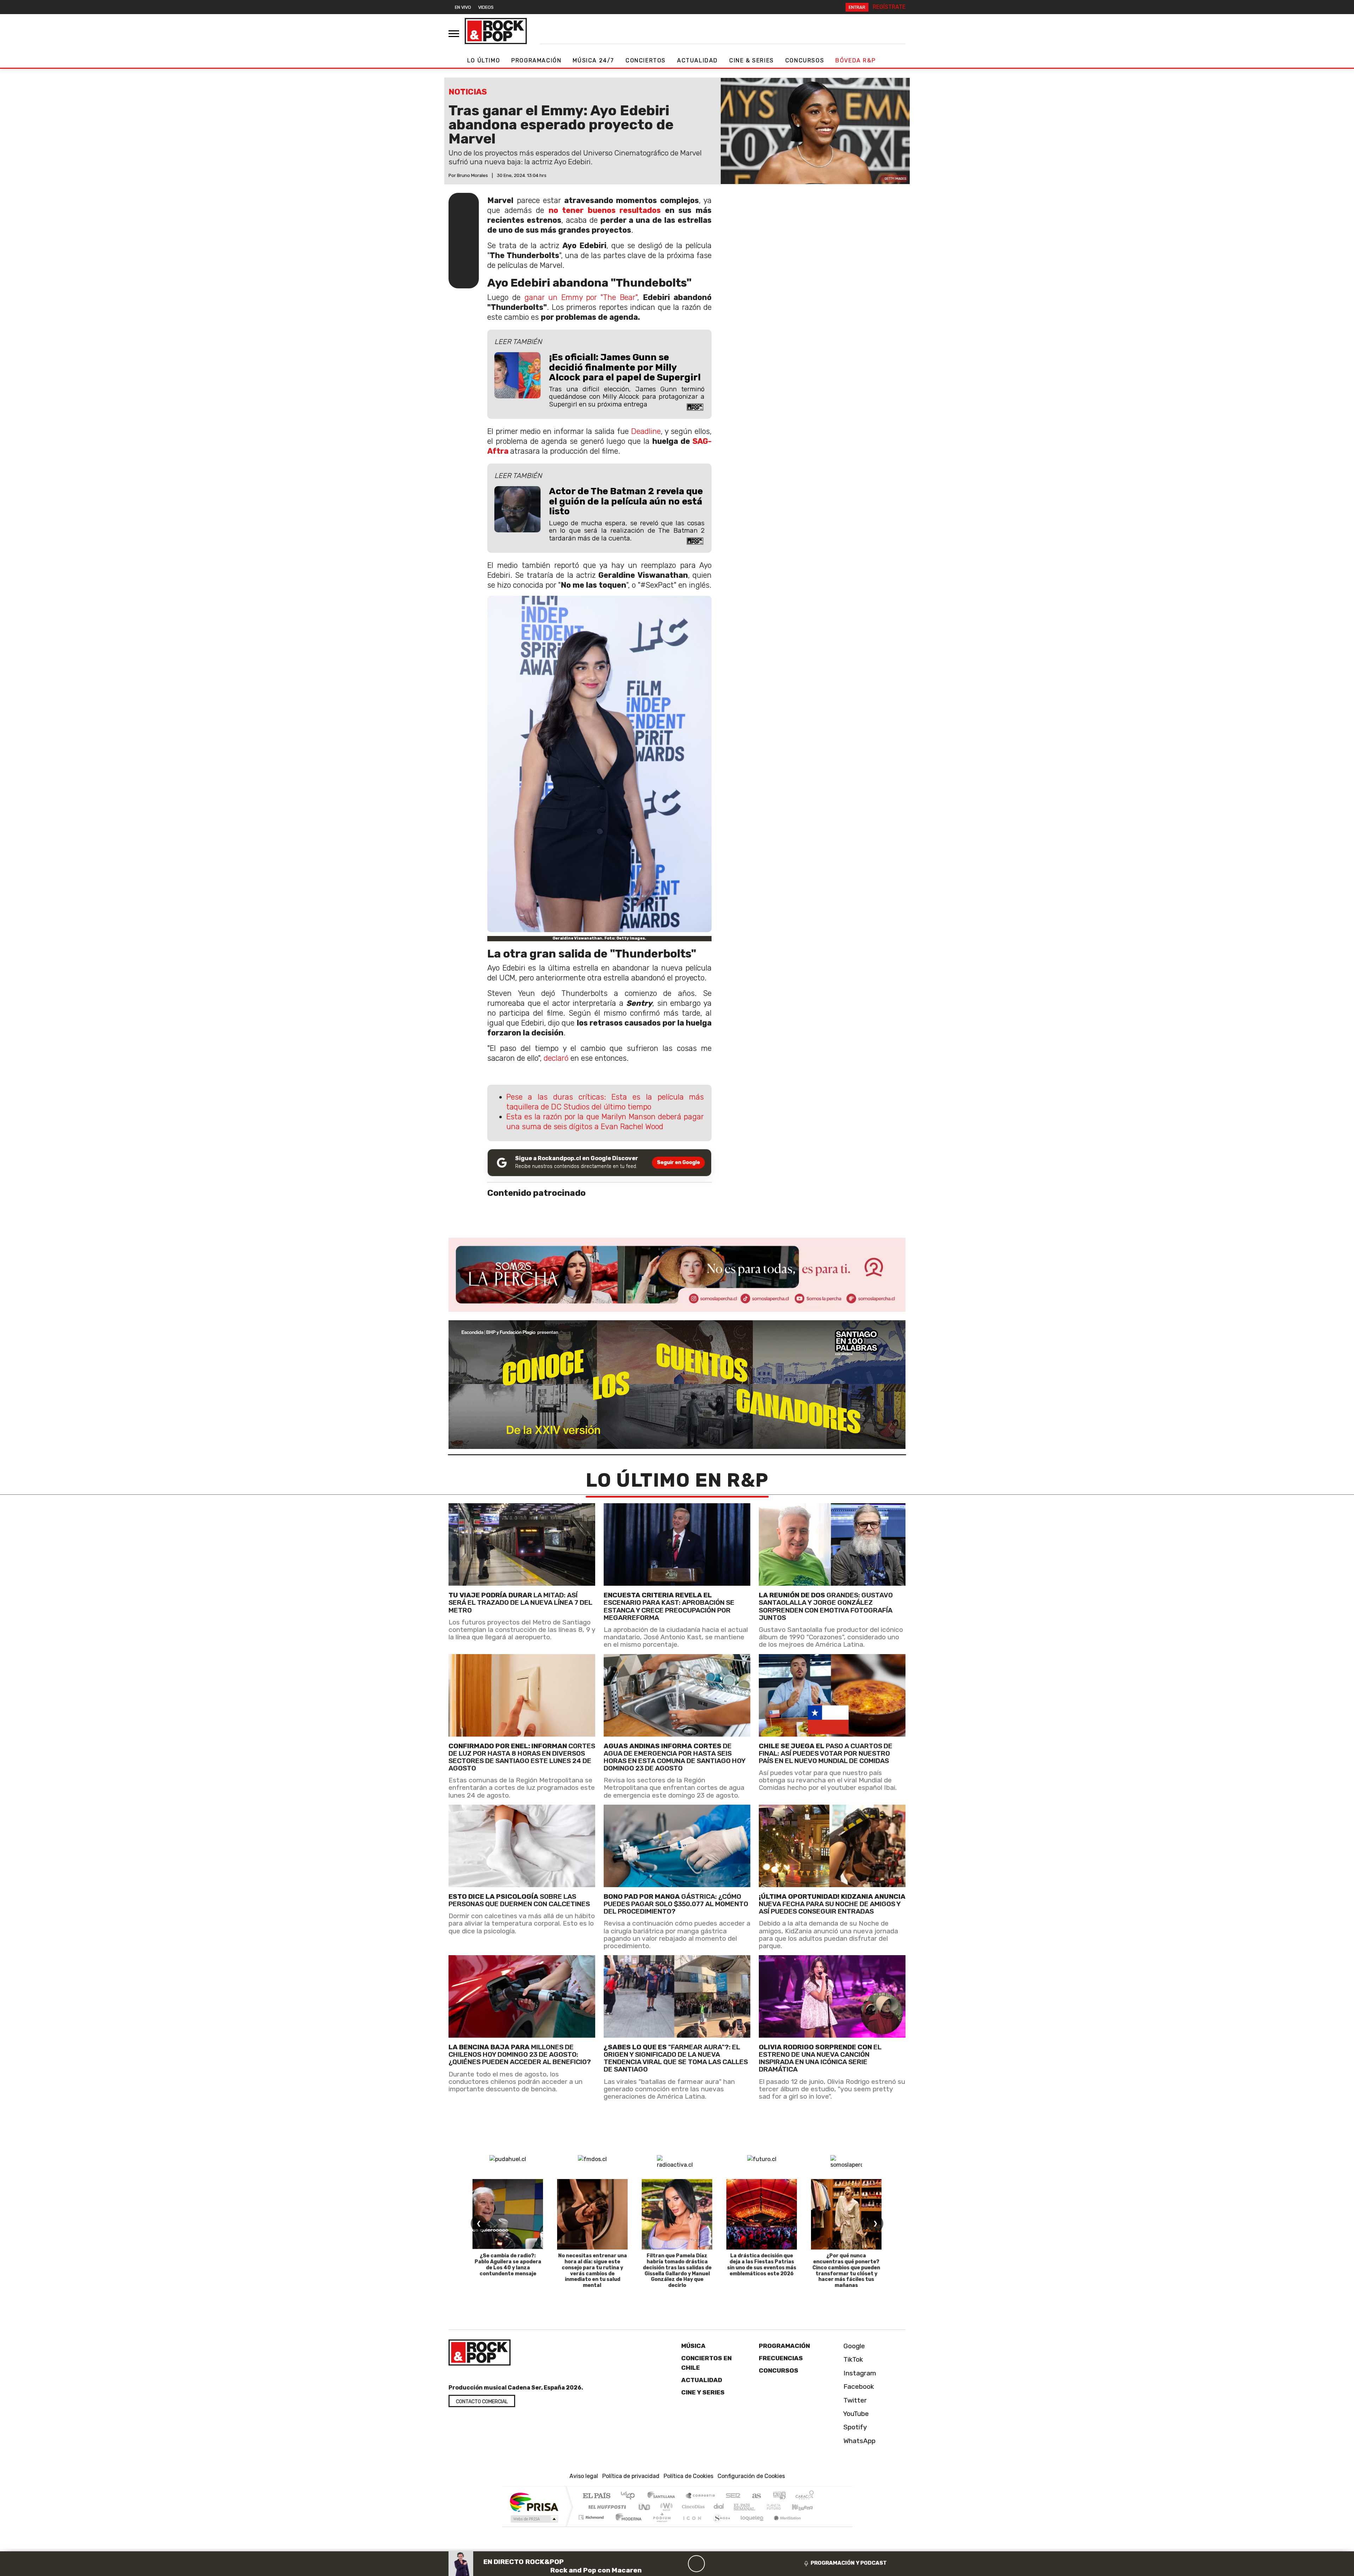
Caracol (805, 2496)
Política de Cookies (688, 2476)
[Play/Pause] (696, 2564)
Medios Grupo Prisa (534, 2519)
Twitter (854, 2400)
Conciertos (646, 60)
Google (853, 2346)
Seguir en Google (678, 1162)
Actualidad (697, 60)
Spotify (854, 2427)
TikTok (852, 2359)
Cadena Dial (780, 2507)
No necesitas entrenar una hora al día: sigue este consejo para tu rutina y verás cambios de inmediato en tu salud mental (593, 2271)
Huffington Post (606, 2507)
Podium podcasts (592, 2516)
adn (779, 2496)
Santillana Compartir (701, 2496)
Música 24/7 (593, 60)
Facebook (858, 2387)
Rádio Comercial (815, 2526)
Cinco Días (692, 2507)
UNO (645, 2507)
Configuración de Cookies (751, 2476)
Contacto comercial (482, 2402)
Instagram (859, 2373)
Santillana (663, 2496)
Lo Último (484, 60)
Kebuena (806, 2507)
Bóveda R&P (855, 60)
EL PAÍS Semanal (738, 2507)
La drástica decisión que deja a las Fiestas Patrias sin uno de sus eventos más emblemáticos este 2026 (762, 2265)
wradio (665, 2507)
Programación (536, 60)
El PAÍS (596, 2496)
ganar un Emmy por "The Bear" (581, 297)
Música (693, 2346)
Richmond (592, 2526)
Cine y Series (703, 2392)
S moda (719, 2526)
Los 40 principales (630, 2496)
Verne (759, 2507)
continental (719, 2507)
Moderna (627, 2526)
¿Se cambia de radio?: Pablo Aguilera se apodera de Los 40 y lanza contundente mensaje (508, 2265)
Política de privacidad (631, 2476)
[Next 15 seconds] (713, 2564)
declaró (556, 1058)
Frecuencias (781, 2358)
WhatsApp (859, 2441)
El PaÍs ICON (691, 2526)
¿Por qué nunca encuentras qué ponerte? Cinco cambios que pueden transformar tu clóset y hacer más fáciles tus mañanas (846, 2271)
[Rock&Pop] (496, 31)
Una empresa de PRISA (534, 2502)
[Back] (663, 2564)
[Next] (730, 2564)
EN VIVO (463, 7)
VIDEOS (486, 7)
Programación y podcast (849, 2563)
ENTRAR (857, 7)
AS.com (755, 2496)
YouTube (855, 2414)
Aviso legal (584, 2476)
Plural (660, 2526)
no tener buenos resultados (605, 210)
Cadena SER (733, 2496)
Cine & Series (752, 60)
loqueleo (750, 2526)
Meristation (783, 2526)
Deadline (646, 431)
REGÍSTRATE (889, 7)
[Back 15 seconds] (679, 2564)
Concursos (805, 60)
